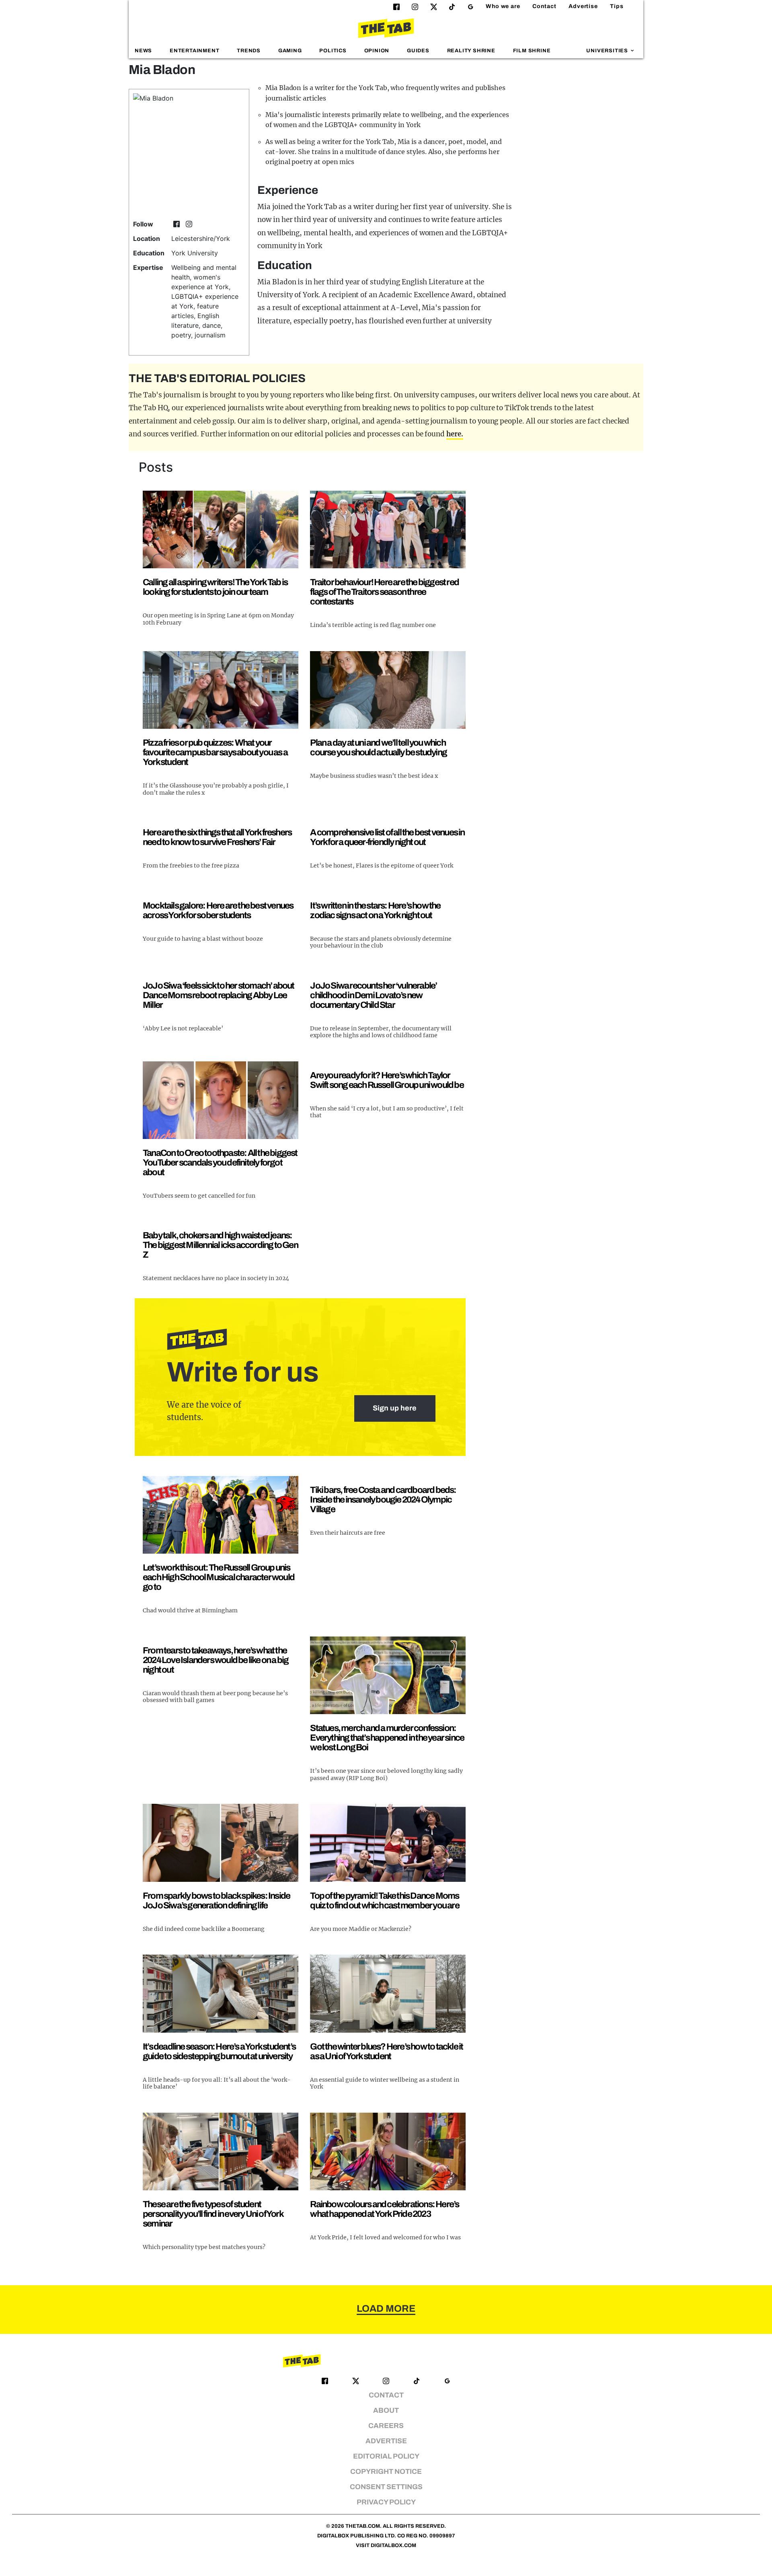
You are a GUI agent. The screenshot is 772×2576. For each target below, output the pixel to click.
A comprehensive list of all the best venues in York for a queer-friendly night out (387, 837)
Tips (617, 6)
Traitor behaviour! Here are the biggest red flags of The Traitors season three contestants (384, 592)
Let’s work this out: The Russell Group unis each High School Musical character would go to (219, 1577)
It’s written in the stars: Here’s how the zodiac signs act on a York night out (375, 910)
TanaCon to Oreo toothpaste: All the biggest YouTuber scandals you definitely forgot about (220, 1163)
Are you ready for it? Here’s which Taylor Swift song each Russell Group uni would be (387, 1080)
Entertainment (195, 51)
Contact (544, 6)
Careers (386, 2426)
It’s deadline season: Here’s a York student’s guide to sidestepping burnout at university (219, 2051)
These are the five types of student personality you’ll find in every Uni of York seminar (213, 2214)
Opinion (377, 51)
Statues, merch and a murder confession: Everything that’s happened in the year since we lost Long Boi (387, 1738)
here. (455, 434)
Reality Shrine (471, 51)
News (143, 51)
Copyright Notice (386, 2472)
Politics (333, 51)
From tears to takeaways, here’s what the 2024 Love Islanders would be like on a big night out (216, 1660)
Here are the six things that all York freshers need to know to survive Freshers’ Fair (217, 837)
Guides (418, 51)
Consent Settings (386, 2487)
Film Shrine (532, 51)
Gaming (290, 51)
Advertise (583, 6)
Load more (386, 2309)
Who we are (503, 6)
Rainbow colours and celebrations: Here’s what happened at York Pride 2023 (384, 2209)
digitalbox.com (393, 2545)
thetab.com (363, 2526)
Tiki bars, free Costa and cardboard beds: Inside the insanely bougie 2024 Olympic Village (383, 1500)
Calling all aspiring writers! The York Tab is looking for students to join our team (215, 587)
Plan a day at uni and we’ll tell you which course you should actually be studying (378, 747)
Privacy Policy (386, 2502)
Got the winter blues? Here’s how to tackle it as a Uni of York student (386, 2051)
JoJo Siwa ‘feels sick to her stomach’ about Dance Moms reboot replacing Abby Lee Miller (219, 995)
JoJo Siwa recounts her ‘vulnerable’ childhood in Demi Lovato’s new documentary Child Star (373, 995)
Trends (249, 51)
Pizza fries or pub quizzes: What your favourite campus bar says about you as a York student (215, 752)
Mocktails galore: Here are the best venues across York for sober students (218, 910)
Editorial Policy (386, 2456)
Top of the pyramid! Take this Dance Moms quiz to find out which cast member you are (384, 1901)
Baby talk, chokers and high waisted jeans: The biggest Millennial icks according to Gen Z (220, 1245)
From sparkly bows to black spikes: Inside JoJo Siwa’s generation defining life (216, 1901)
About (386, 2411)
